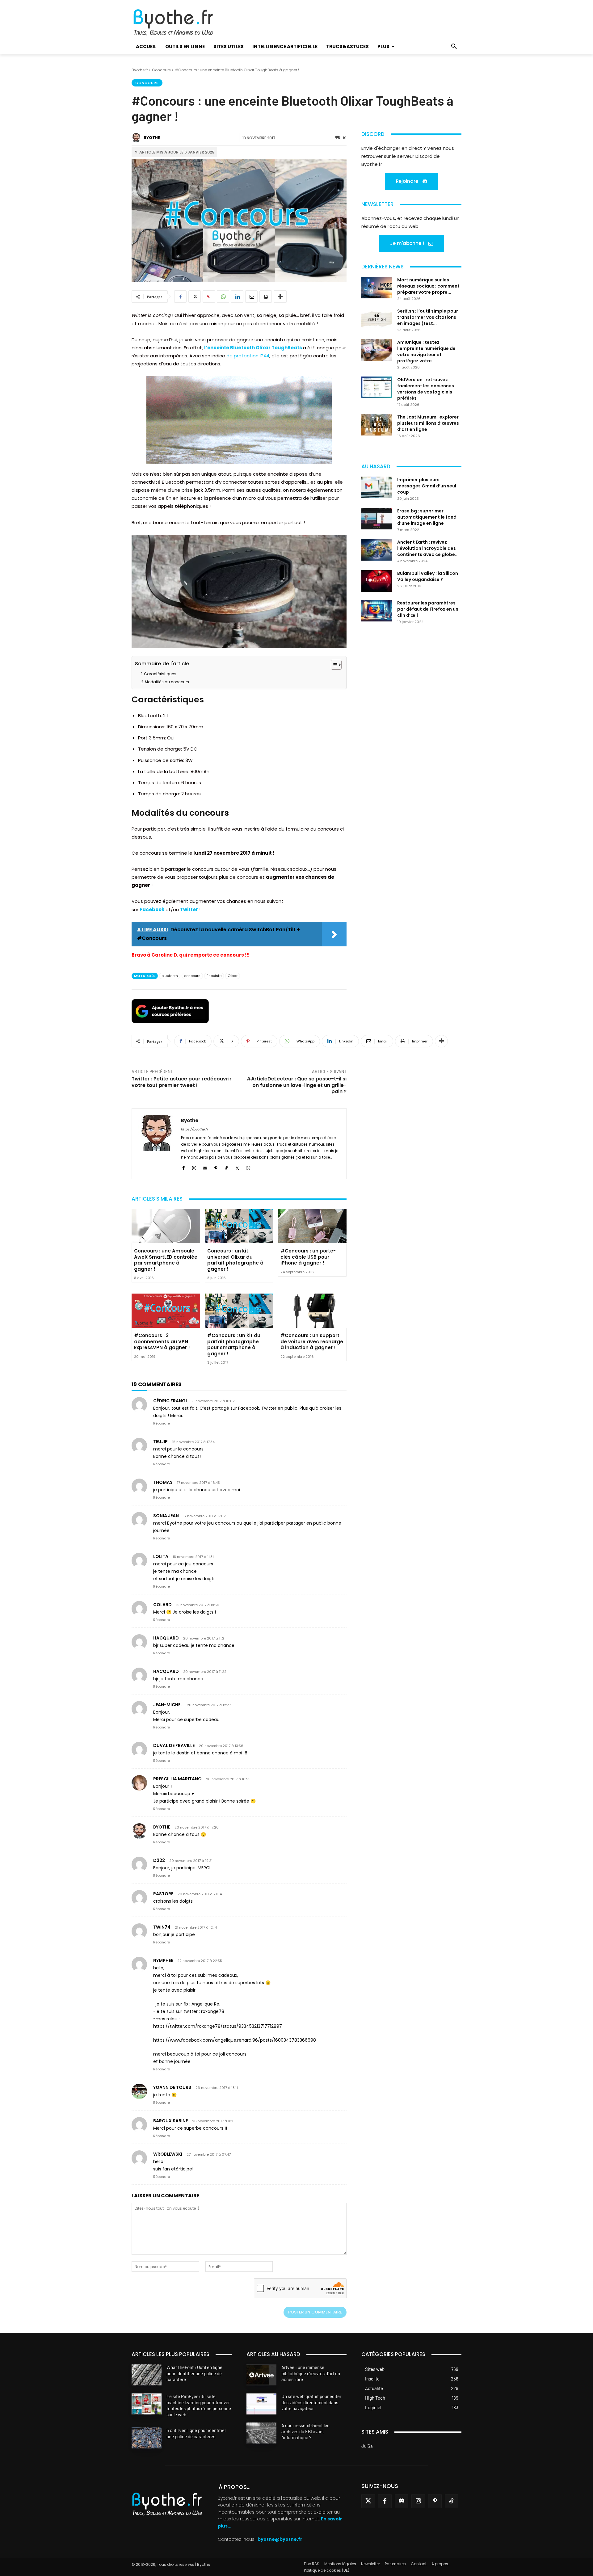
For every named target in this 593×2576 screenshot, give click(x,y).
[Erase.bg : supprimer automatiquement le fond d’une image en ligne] (377, 519)
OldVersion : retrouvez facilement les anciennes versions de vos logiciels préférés (426, 389)
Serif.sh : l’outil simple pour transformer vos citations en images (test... (428, 317)
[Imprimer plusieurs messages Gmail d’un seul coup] (377, 487)
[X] (195, 297)
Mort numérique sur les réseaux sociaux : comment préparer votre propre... (428, 286)
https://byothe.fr (195, 1129)
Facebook (152, 909)
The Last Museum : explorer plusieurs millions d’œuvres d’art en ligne (428, 423)
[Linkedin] (237, 297)
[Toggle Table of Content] (333, 665)
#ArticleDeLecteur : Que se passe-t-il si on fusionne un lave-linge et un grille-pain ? (296, 1085)
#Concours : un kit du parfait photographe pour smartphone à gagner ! (234, 1345)
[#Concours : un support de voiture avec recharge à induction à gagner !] (312, 1311)
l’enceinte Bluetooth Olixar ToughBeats (253, 348)
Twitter (189, 909)
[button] (454, 47)
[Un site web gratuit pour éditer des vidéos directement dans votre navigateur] (261, 2404)
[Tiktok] (452, 2501)
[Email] (251, 297)
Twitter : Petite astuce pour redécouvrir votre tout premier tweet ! (182, 1082)
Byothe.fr (140, 70)
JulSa (367, 2446)
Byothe (152, 138)
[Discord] (402, 2501)
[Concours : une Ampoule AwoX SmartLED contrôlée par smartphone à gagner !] (166, 1226)
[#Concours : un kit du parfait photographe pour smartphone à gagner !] (239, 1311)
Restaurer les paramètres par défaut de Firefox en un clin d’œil (428, 609)
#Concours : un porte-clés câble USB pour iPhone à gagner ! (308, 1257)
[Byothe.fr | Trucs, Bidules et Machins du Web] (184, 23)
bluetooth (170, 976)
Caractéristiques (160, 674)
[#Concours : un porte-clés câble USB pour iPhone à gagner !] (312, 1226)
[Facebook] (180, 297)
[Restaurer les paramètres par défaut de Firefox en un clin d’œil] (377, 611)
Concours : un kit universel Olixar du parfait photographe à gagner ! (235, 1260)
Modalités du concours (167, 682)
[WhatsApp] (223, 297)
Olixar (233, 976)
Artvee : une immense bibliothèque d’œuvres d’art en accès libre (311, 2373)
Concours (161, 70)
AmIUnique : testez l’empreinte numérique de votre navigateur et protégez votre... (426, 351)
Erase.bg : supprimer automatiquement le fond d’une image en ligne (427, 517)
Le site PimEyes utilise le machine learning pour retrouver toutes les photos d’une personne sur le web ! (199, 2405)
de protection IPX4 (248, 356)
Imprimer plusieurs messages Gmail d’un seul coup (427, 486)
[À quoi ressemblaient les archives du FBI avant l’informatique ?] (261, 2433)
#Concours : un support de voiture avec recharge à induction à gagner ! (312, 1341)
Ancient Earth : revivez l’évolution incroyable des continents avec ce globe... (428, 548)
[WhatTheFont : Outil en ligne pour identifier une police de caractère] (147, 2375)
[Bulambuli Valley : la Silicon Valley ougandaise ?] (377, 581)
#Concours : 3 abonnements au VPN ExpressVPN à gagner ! (162, 1341)
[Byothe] (137, 138)
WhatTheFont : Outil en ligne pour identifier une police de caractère (194, 2373)
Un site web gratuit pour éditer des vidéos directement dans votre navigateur (311, 2402)
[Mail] (205, 1167)
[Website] (248, 1167)
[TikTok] (227, 1167)
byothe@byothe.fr (280, 2539)
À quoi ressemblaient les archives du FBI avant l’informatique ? (305, 2431)
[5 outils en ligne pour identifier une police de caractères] (147, 2438)
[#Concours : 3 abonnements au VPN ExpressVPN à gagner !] (166, 1311)
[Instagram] (194, 1167)
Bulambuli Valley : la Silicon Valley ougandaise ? (428, 576)
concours (192, 976)
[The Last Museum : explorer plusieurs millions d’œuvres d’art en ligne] (377, 425)
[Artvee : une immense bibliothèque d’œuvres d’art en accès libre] (261, 2375)
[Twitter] (368, 2501)
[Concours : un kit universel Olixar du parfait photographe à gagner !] (239, 1226)
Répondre (162, 1423)
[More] (280, 297)
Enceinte (214, 976)
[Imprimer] (266, 297)
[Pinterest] (209, 297)
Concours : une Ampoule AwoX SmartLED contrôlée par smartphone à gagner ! (166, 1260)
